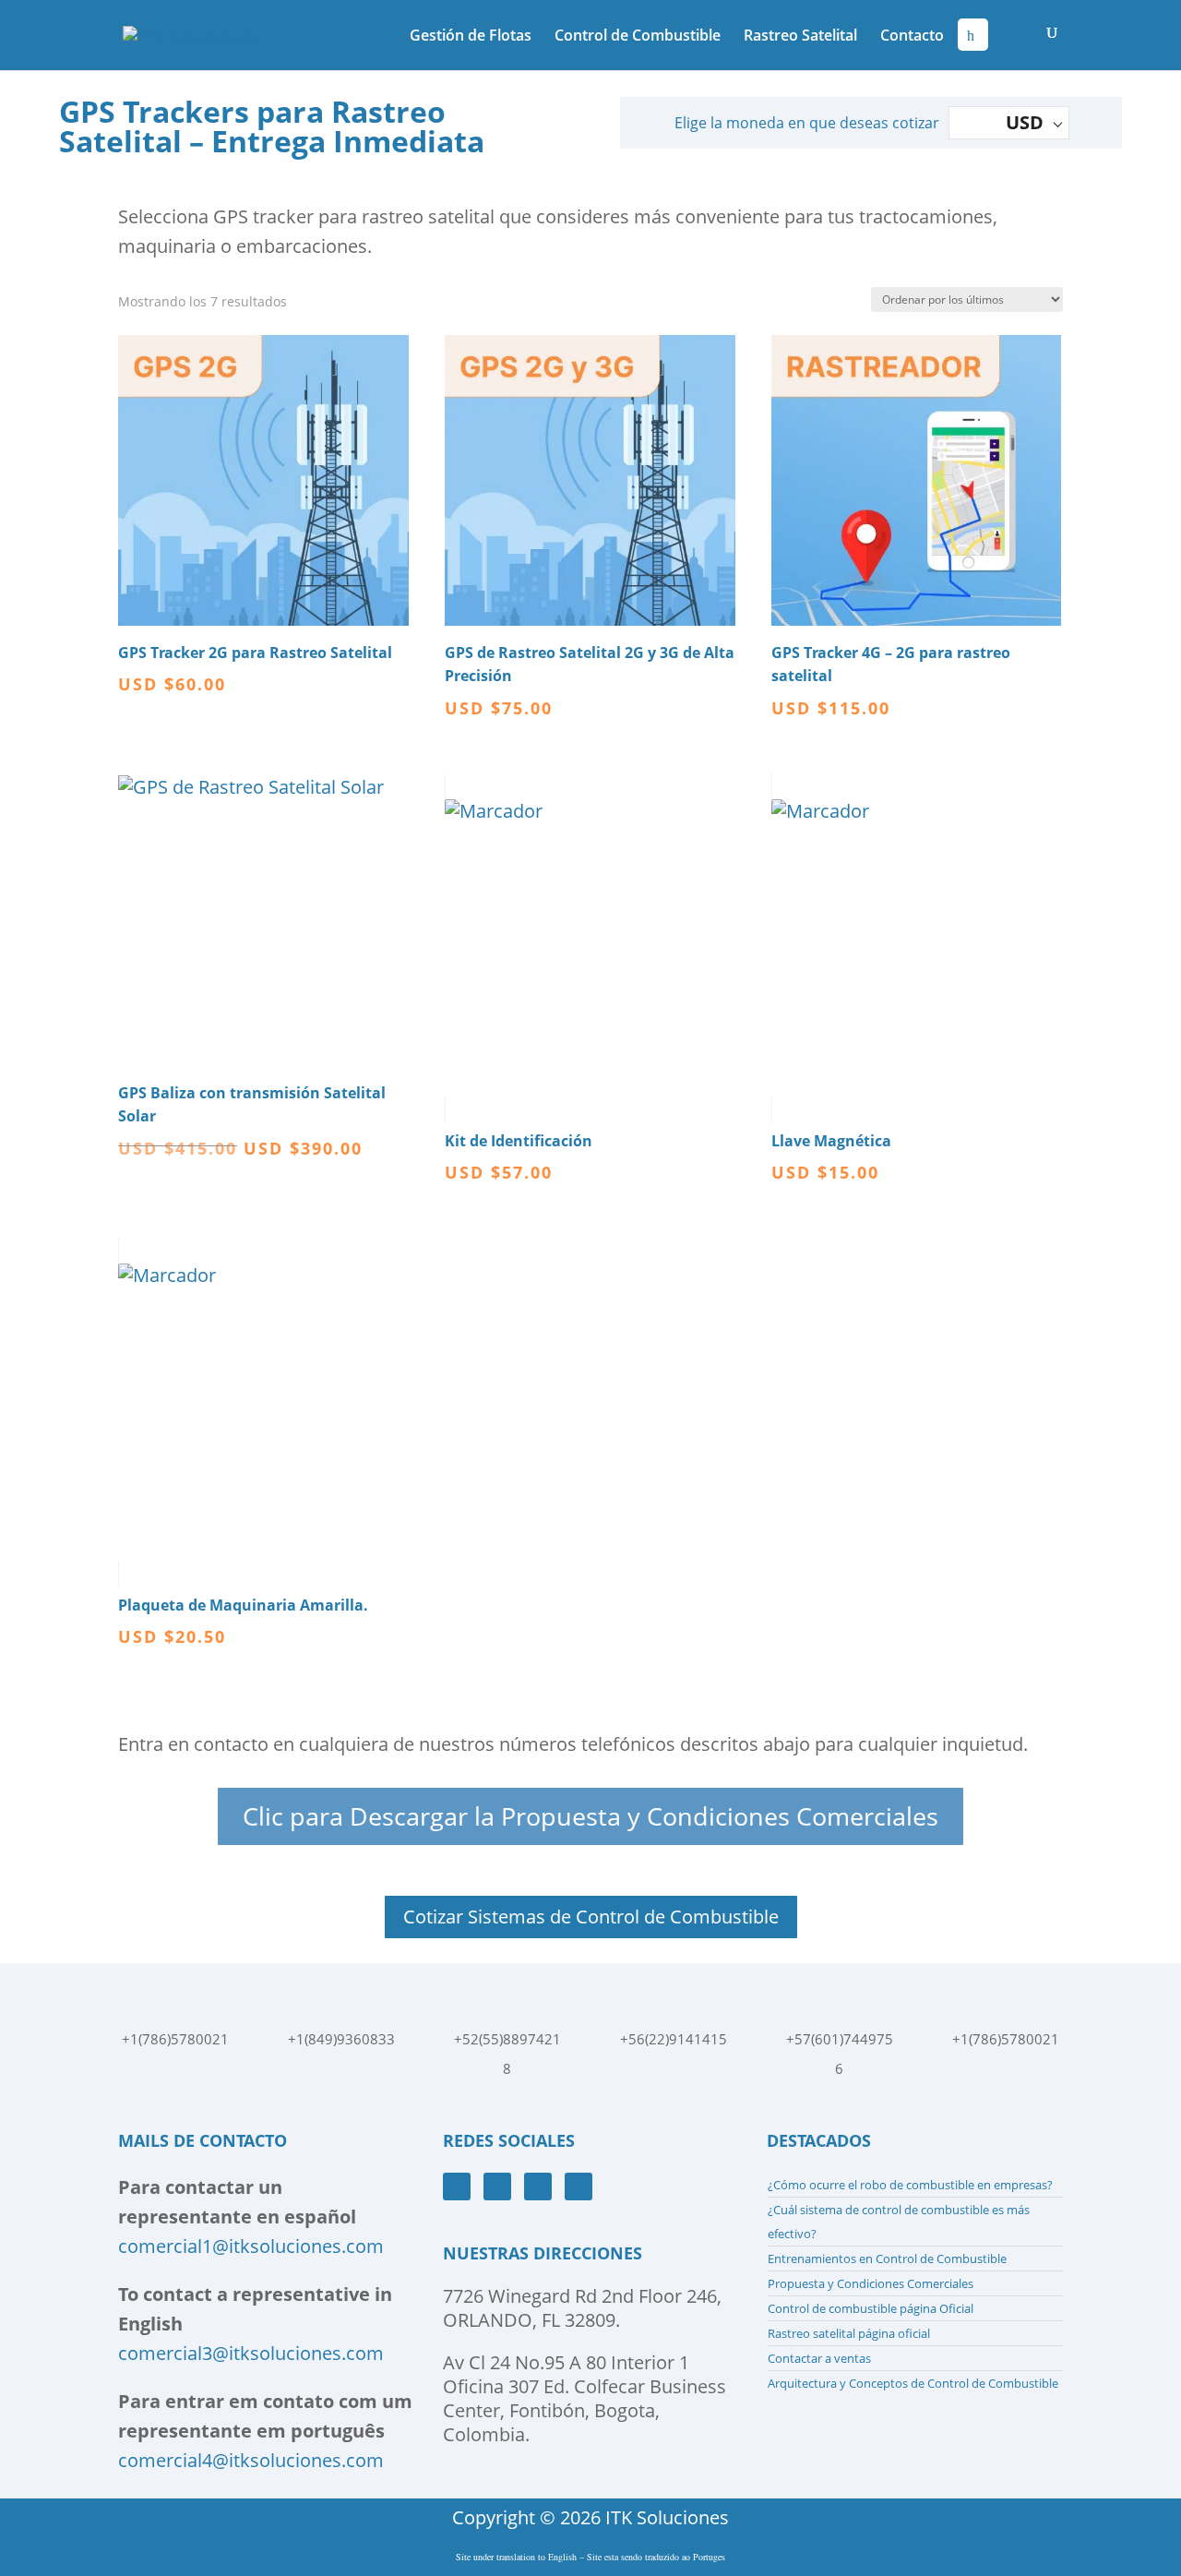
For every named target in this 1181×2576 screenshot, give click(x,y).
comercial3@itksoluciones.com (251, 2353)
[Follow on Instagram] (538, 2187)
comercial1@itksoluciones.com (251, 2246)
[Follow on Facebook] (457, 2187)
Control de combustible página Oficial (871, 2308)
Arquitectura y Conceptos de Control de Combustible (913, 2383)
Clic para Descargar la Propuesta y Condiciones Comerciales (590, 1816)
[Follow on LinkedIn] (579, 2187)
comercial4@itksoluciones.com (251, 2460)
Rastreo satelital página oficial (849, 2333)
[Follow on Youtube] (497, 2187)
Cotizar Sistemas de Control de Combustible (591, 1917)
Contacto (912, 37)
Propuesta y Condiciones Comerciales (871, 2283)
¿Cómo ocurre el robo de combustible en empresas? (910, 2185)
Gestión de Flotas (471, 37)
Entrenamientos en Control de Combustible (887, 2258)
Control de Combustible (638, 37)
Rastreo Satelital (800, 37)
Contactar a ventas (819, 2358)
